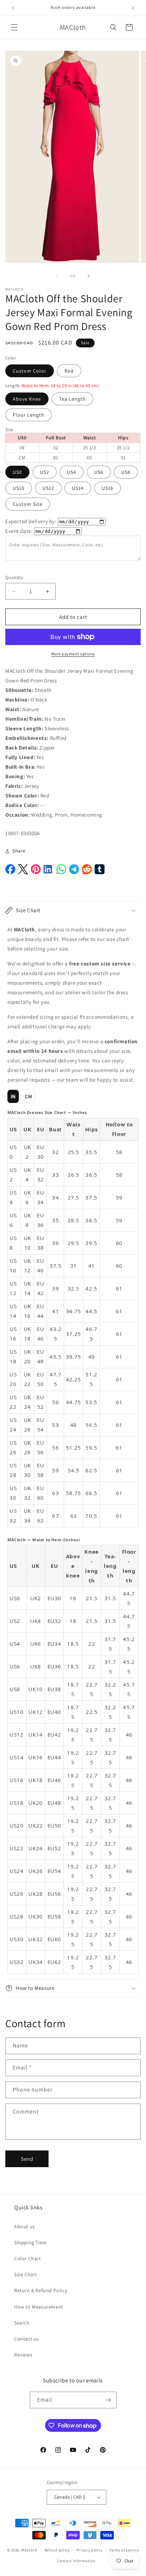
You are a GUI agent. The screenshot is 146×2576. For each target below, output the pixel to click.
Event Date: (19, 531)
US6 (99, 472)
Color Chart (28, 2258)
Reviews (23, 2355)
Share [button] (19, 851)
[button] (14, 27)
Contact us (27, 2339)
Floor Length (29, 415)
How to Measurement (39, 2307)
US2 (45, 472)
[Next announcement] (133, 8)
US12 (48, 488)
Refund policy (57, 2550)
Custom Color (30, 371)
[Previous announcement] (13, 8)
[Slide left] (57, 276)
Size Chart (26, 2274)
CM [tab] (29, 1096)
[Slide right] (89, 276)
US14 (78, 488)
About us (25, 2226)
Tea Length (72, 399)
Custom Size (28, 504)
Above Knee (27, 399)
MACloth (29, 2550)
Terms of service (124, 2550)
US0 (17, 472)
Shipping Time (30, 2242)
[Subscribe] (108, 2400)
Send (27, 2159)
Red (69, 371)
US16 (108, 488)
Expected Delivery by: (31, 521)
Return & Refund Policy (41, 2290)
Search (22, 2323)
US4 (72, 472)
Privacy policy (90, 2550)
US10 (19, 488)
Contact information (76, 2561)
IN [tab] (13, 1096)
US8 (126, 472)
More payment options (73, 654)
